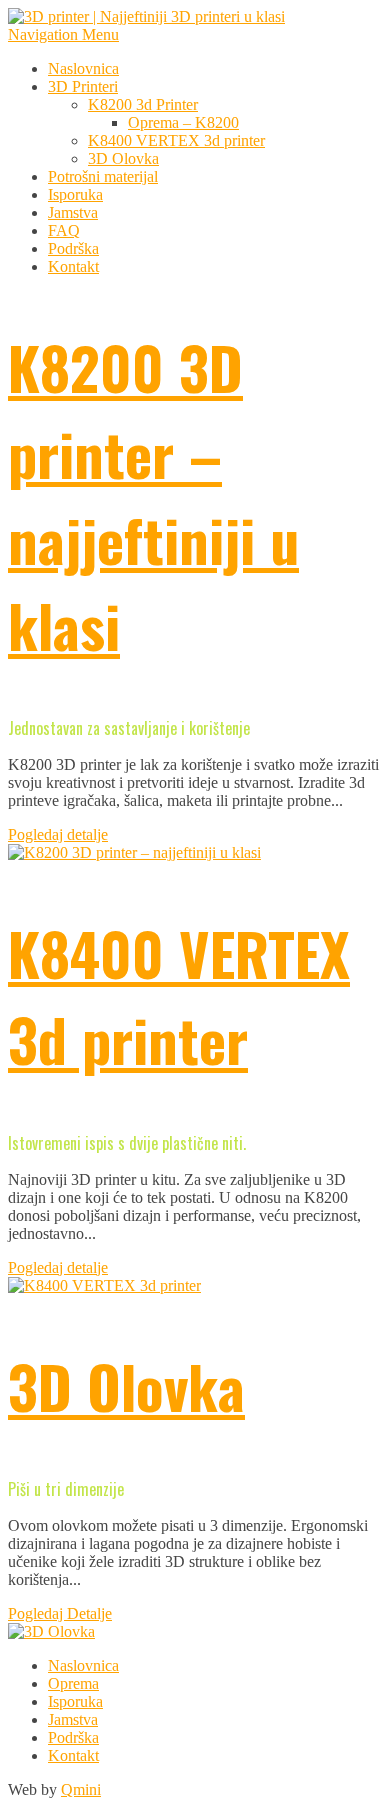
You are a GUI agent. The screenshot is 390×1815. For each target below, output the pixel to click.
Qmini (81, 1789)
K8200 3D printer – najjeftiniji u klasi (153, 496)
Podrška (73, 248)
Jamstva (73, 212)
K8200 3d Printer (143, 104)
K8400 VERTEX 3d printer (176, 140)
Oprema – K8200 (183, 122)
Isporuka (75, 194)
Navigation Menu (63, 34)
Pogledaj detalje (58, 834)
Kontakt (73, 266)
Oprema (73, 1683)
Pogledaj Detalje (60, 1613)
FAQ (64, 230)
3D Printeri (83, 86)
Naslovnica (83, 68)
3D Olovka (123, 158)
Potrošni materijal (103, 176)
